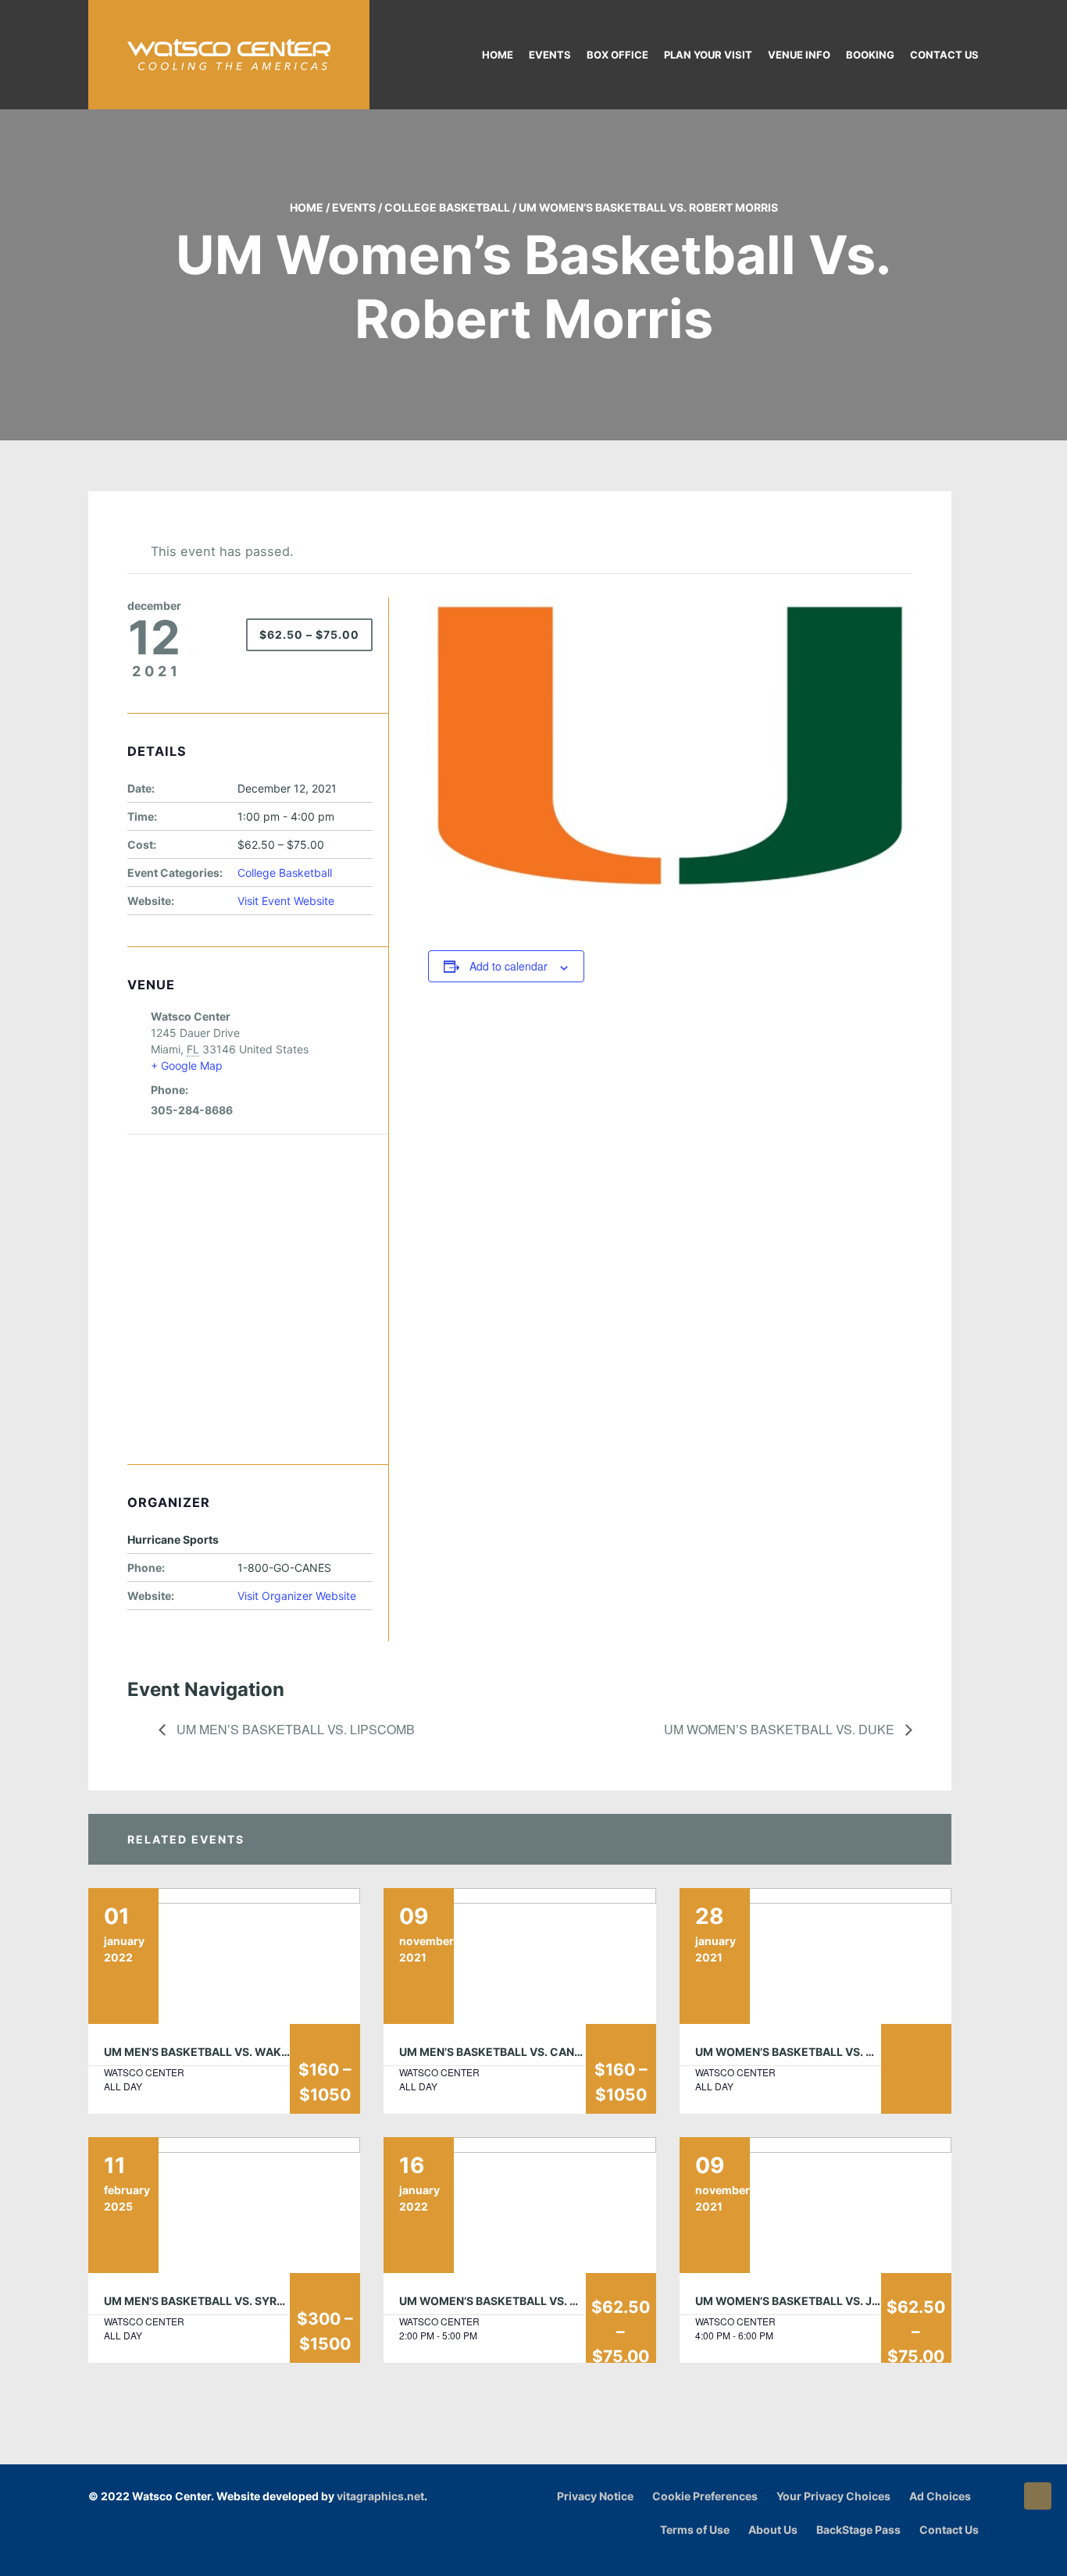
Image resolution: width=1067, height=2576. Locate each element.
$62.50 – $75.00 (309, 634)
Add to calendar (509, 966)
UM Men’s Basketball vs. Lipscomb (294, 1729)
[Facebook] (931, 2555)
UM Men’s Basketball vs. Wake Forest (219, 2052)
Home (498, 55)
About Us (773, 2530)
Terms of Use (695, 2530)
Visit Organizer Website (297, 1596)
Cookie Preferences (705, 2496)
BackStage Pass (858, 2530)
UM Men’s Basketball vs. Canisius (501, 2052)
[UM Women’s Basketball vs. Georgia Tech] (815, 1956)
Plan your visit (708, 55)
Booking (870, 55)
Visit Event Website (286, 901)
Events (550, 55)
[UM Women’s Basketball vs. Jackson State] (815, 2205)
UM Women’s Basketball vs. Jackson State (826, 2301)
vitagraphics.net (380, 2496)
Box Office (617, 55)
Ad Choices (940, 2496)
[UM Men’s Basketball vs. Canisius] (519, 1956)
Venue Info (799, 55)
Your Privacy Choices (833, 2496)
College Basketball (447, 207)
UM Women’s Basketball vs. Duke (781, 1729)
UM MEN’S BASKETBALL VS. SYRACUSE (209, 2301)
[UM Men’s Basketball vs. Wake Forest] (224, 1956)
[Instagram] (951, 2555)
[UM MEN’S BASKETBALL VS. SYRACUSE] (224, 2205)
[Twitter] (971, 2555)
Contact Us (944, 55)
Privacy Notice (595, 2496)
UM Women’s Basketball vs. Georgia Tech (822, 2052)
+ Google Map (187, 1065)
